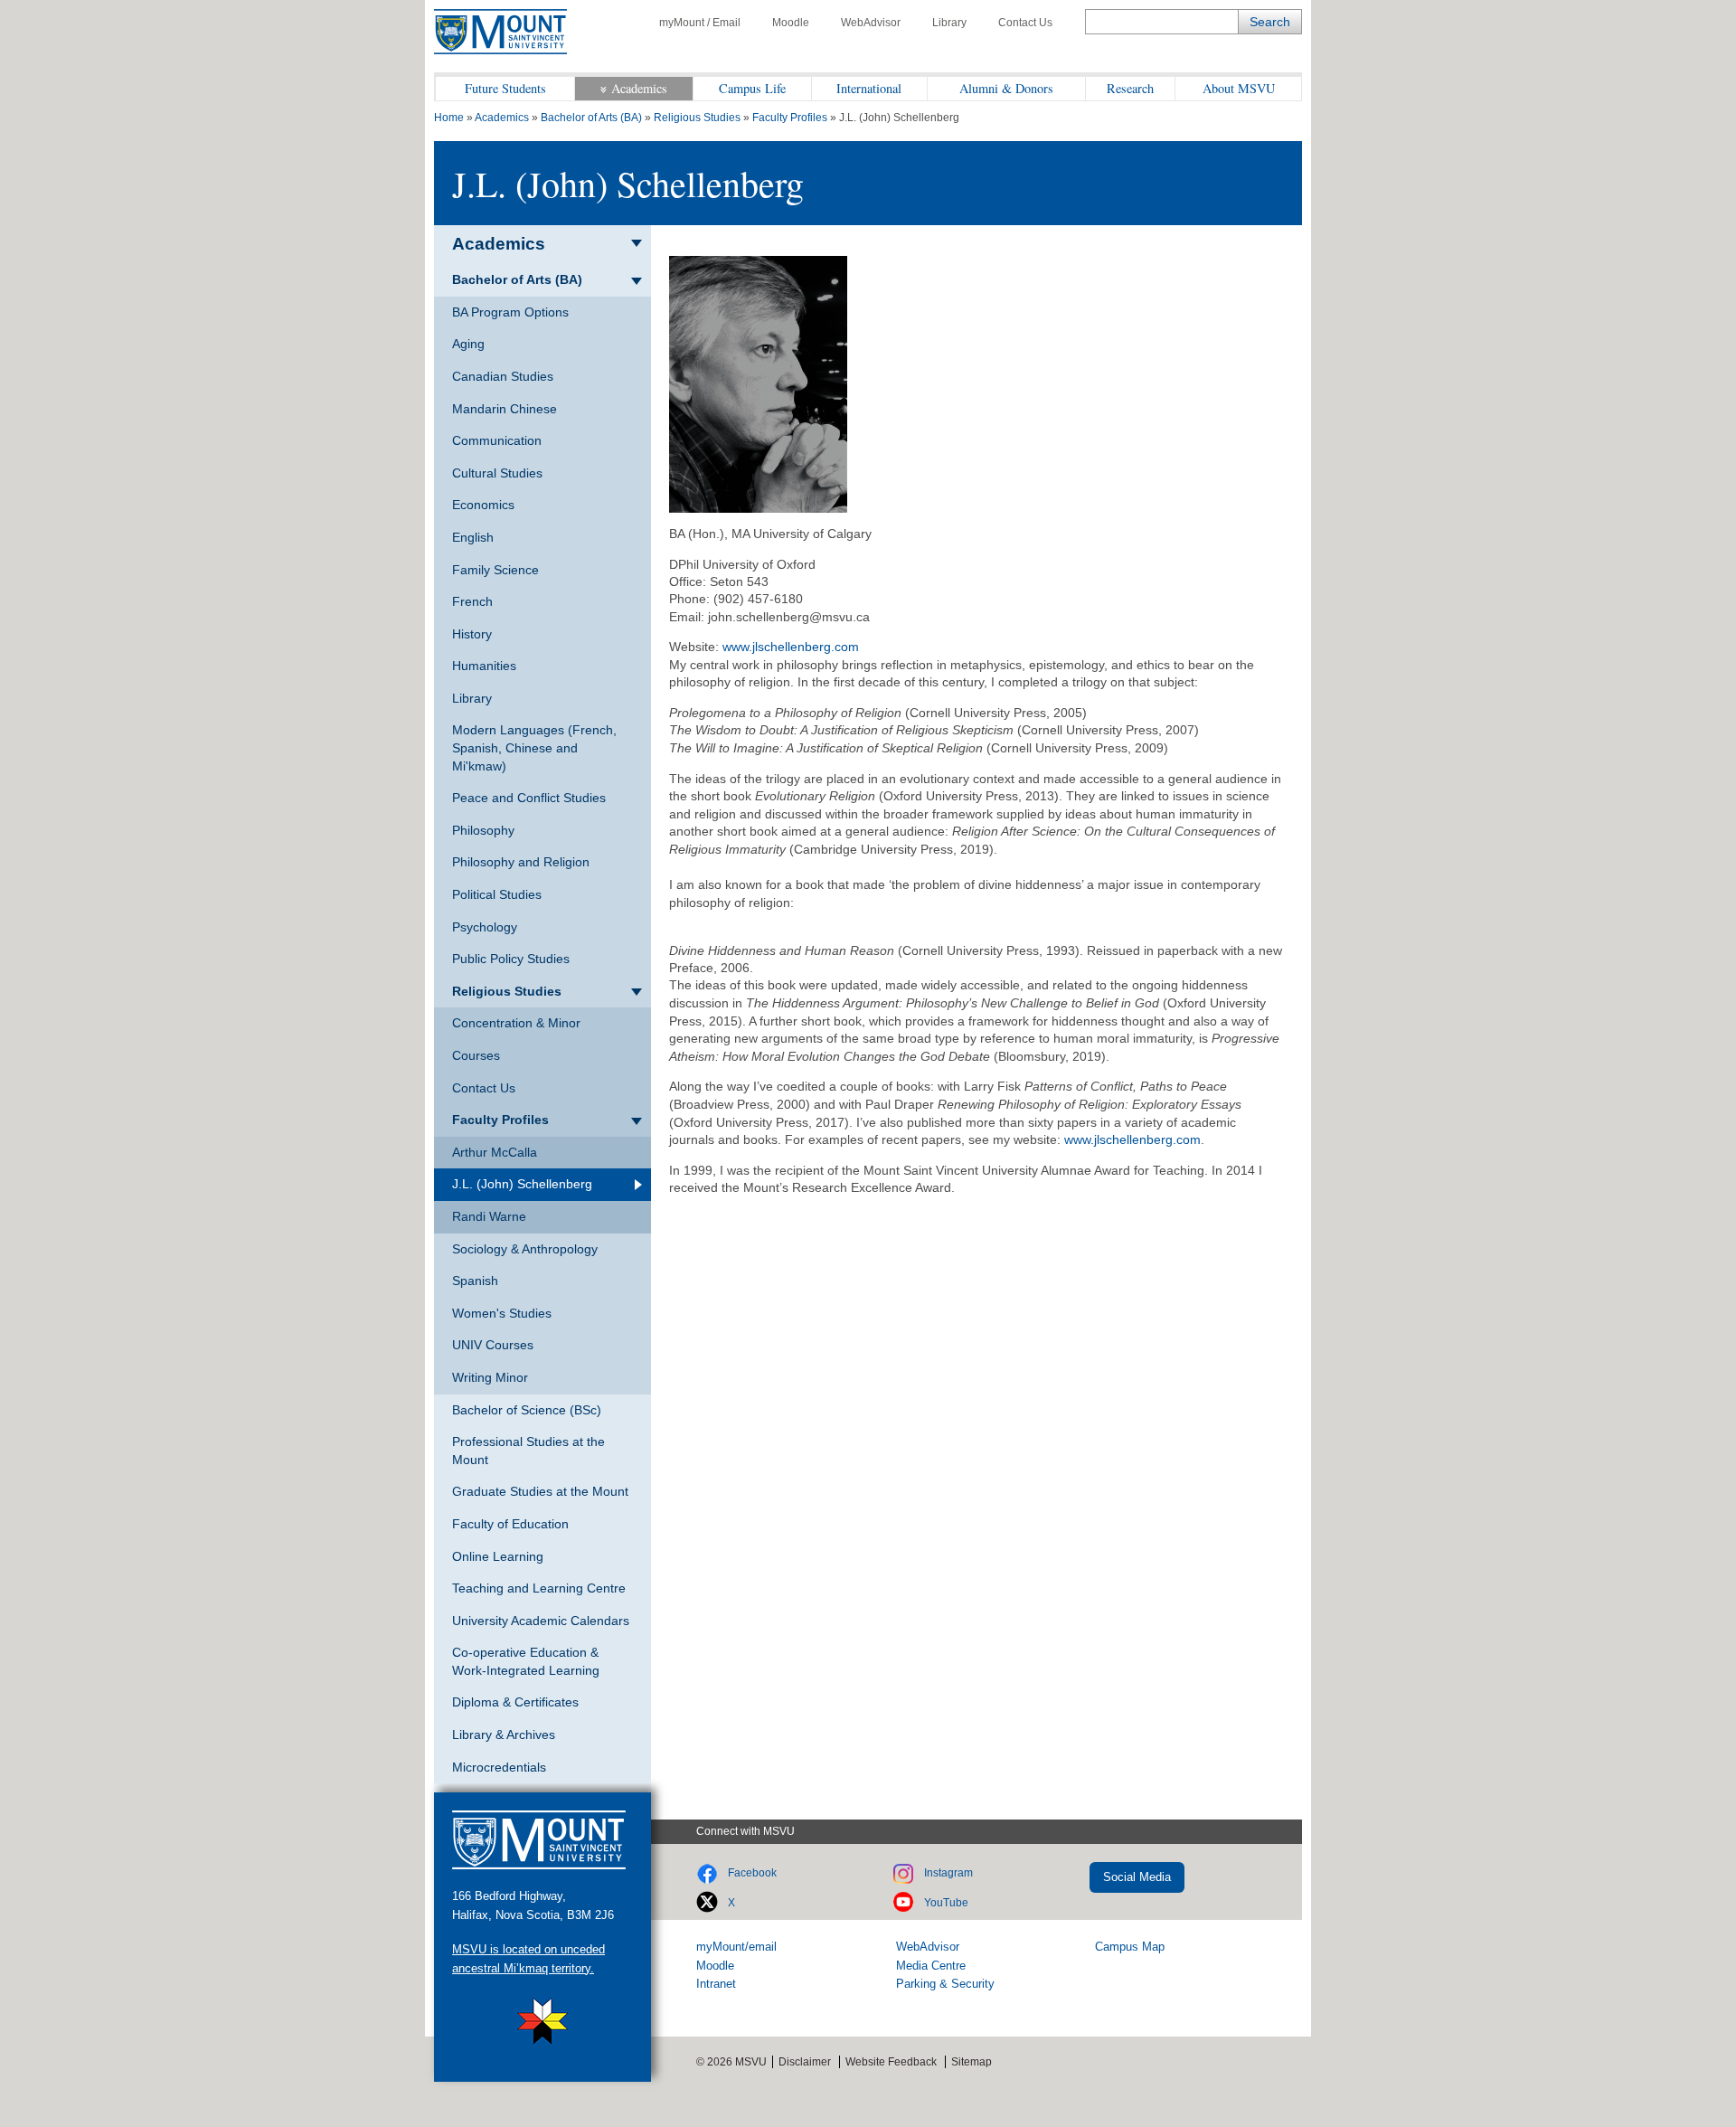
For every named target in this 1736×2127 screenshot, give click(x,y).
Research (1130, 88)
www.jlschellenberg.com (791, 647)
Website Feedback (891, 2062)
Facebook (752, 1873)
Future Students (505, 88)
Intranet (716, 1984)
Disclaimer (805, 2062)
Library (949, 23)
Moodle (791, 23)
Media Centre (931, 1966)
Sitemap (972, 2062)
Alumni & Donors (1006, 88)
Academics (639, 88)
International (869, 88)
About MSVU (1239, 88)
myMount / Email (700, 23)
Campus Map (1130, 1947)
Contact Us (1025, 23)
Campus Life (752, 88)
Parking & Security (945, 1984)
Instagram (948, 1873)
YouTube (946, 1903)
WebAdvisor (871, 23)
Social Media (1137, 1877)
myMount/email (736, 1947)
